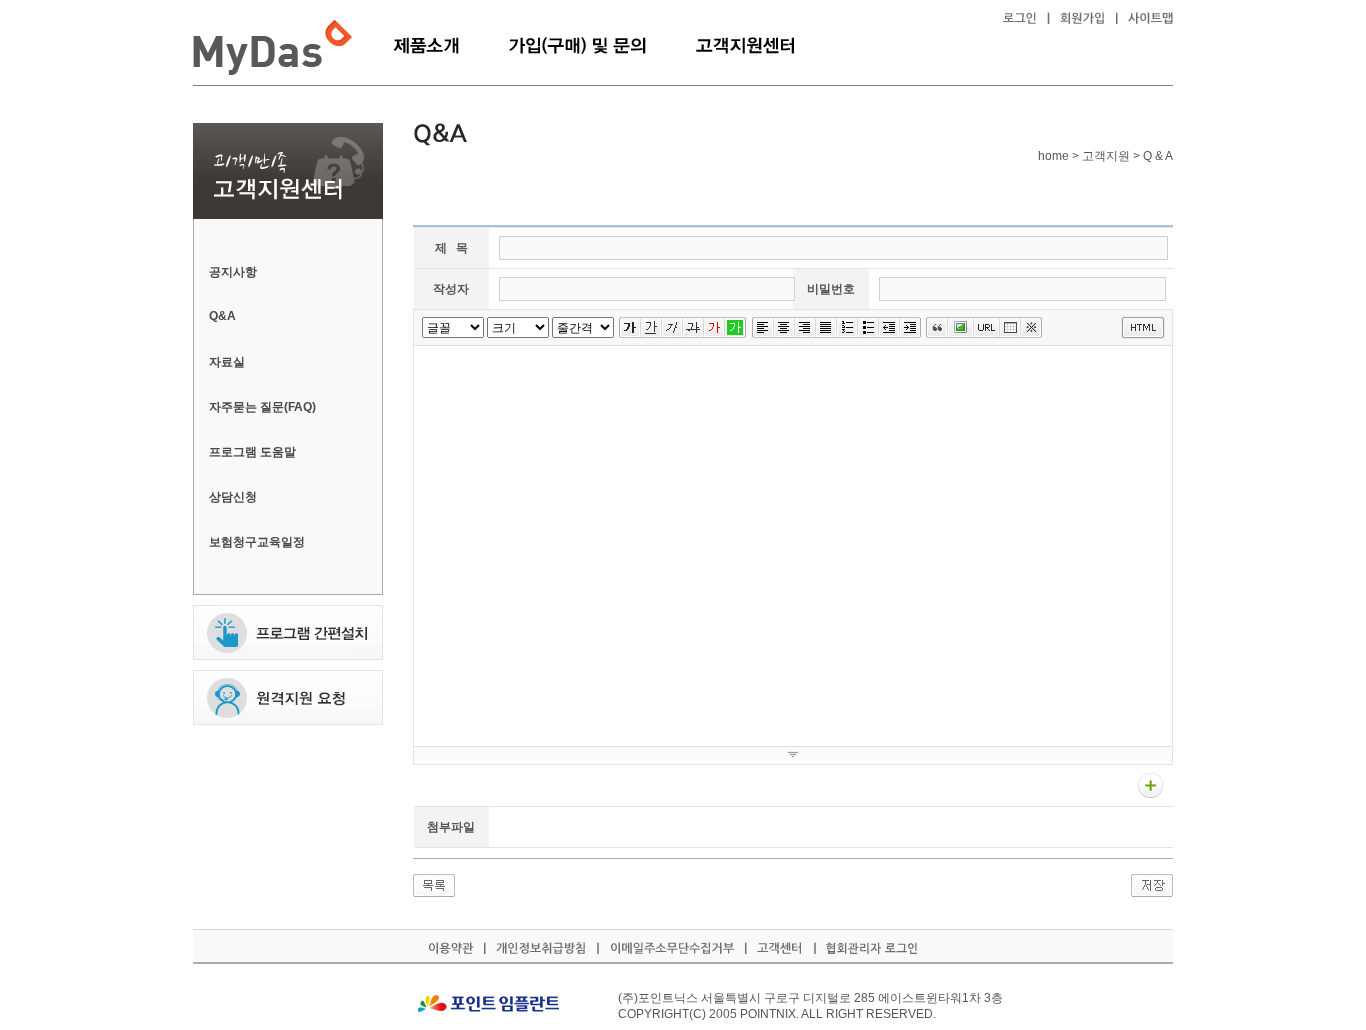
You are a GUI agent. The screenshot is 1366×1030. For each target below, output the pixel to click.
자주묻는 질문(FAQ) (262, 407)
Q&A (222, 316)
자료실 (227, 362)
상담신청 (233, 497)
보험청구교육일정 (257, 542)
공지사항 (233, 272)
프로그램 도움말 (252, 452)
